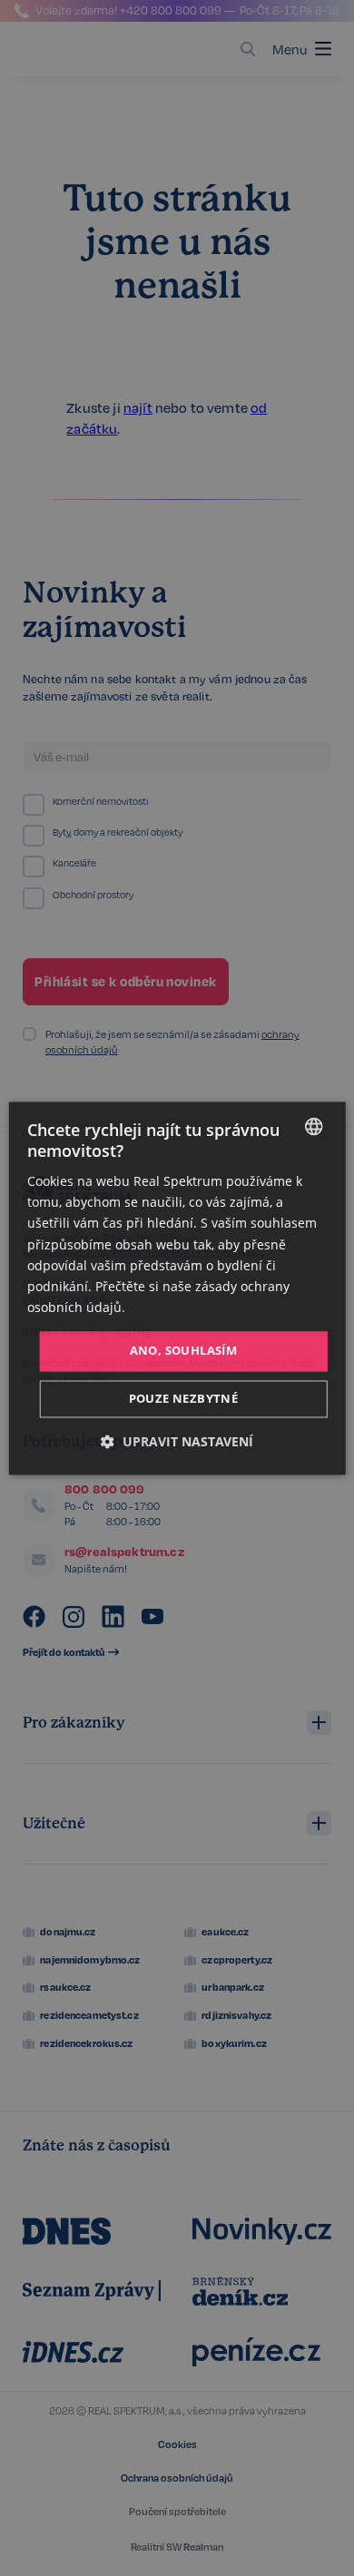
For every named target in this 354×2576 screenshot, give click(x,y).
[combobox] (313, 1126)
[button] (177, 1441)
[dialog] (177, 1288)
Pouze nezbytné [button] (184, 1398)
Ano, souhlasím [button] (184, 1350)
